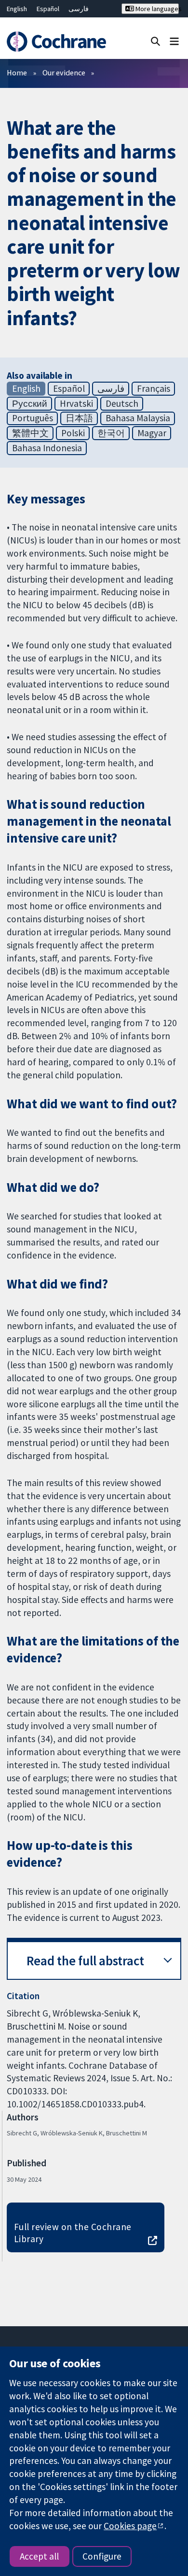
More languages (156, 9)
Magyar (152, 433)
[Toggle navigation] (174, 41)
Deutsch (122, 403)
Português (33, 418)
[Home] (56, 42)
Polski (73, 433)
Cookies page (130, 2526)
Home (17, 72)
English (17, 9)
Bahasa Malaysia (138, 418)
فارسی (79, 9)
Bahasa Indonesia (47, 448)
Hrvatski (76, 403)
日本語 (79, 418)
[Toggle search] (155, 41)
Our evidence (64, 72)
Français (154, 388)
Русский (30, 403)
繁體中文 (30, 433)
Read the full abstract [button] (85, 1961)
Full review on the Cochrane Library (73, 2233)
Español (48, 9)
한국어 (111, 433)
